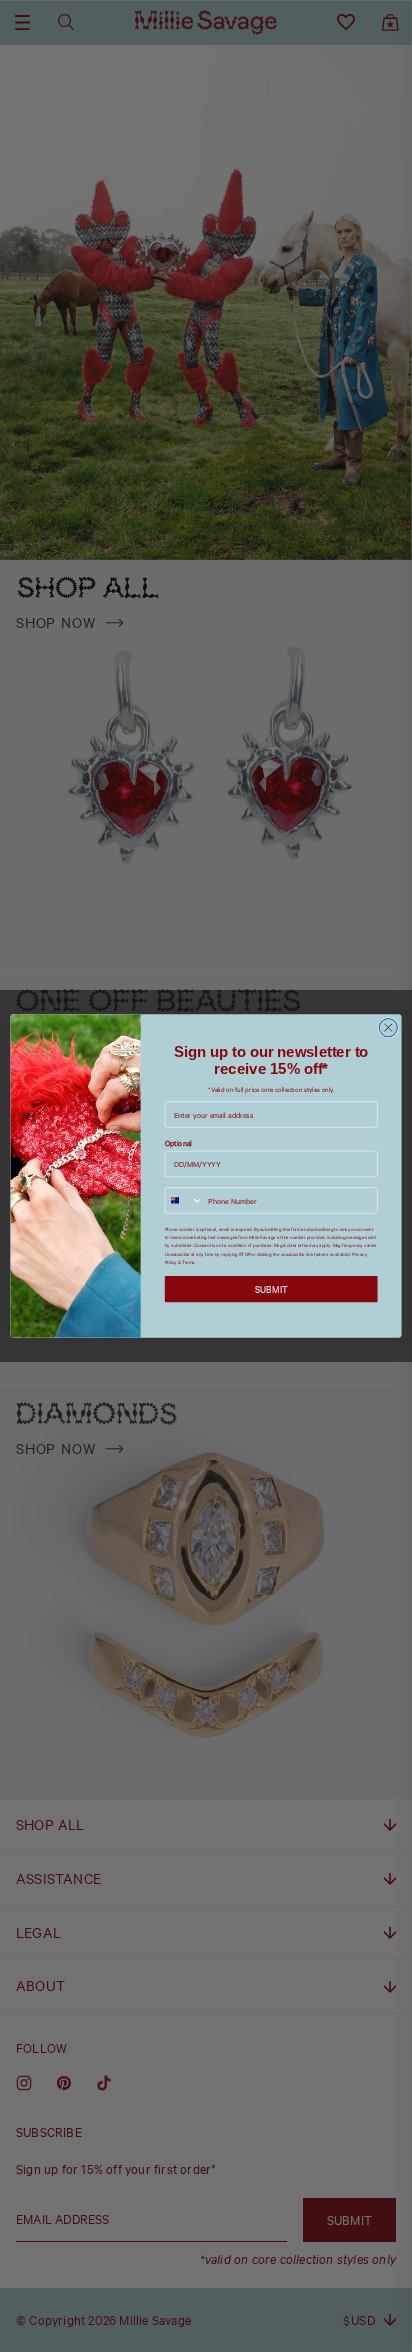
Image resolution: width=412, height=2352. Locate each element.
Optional (178, 1143)
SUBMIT (271, 1289)
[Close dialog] (388, 1028)
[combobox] (184, 1200)
